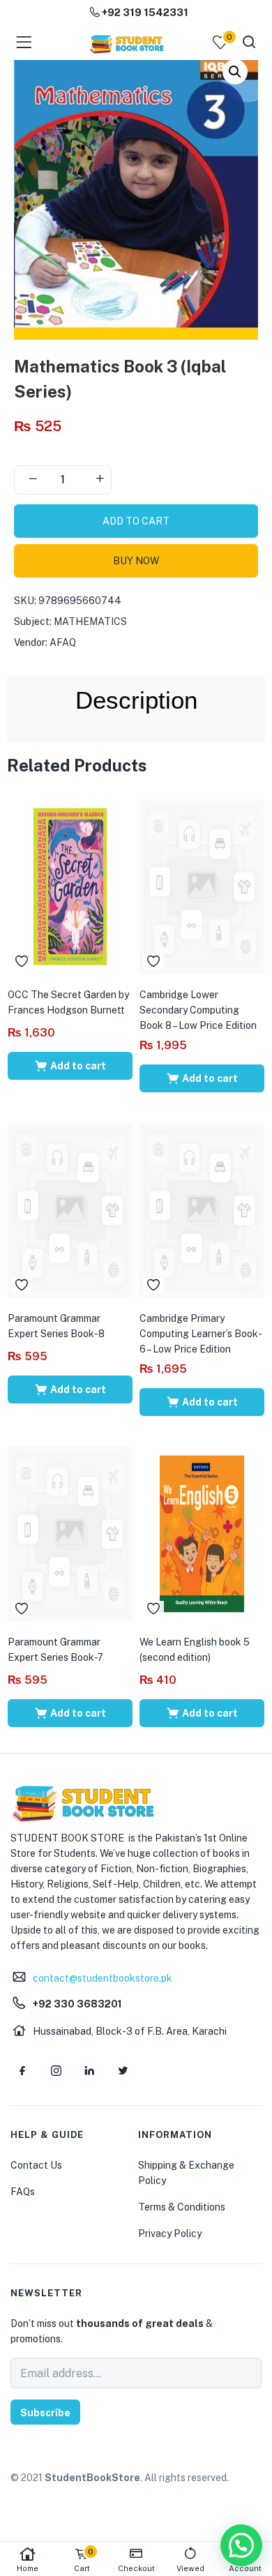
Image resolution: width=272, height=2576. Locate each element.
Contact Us (36, 2165)
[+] (100, 480)
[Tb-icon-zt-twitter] (123, 2071)
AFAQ (63, 642)
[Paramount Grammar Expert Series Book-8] (70, 1209)
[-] (33, 480)
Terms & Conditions (182, 2207)
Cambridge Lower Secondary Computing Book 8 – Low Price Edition (198, 1010)
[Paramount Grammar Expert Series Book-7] (70, 1532)
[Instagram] (56, 2071)
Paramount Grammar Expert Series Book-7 (55, 1650)
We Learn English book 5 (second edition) (195, 1650)
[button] (235, 72)
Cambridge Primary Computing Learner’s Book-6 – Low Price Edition (201, 1334)
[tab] (136, 700)
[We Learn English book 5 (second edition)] (202, 1532)
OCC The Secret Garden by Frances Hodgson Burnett (68, 1002)
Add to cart (136, 521)
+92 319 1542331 (144, 12)
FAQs (23, 2192)
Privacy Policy (170, 2234)
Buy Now (136, 561)
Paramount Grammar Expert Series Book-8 (56, 1326)
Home (28, 2568)
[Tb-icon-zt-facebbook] (22, 2071)
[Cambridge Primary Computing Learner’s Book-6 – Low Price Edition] (202, 1209)
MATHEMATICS (90, 622)
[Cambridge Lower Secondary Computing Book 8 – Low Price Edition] (202, 885)
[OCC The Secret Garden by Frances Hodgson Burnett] (70, 885)
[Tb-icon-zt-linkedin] (89, 2071)
